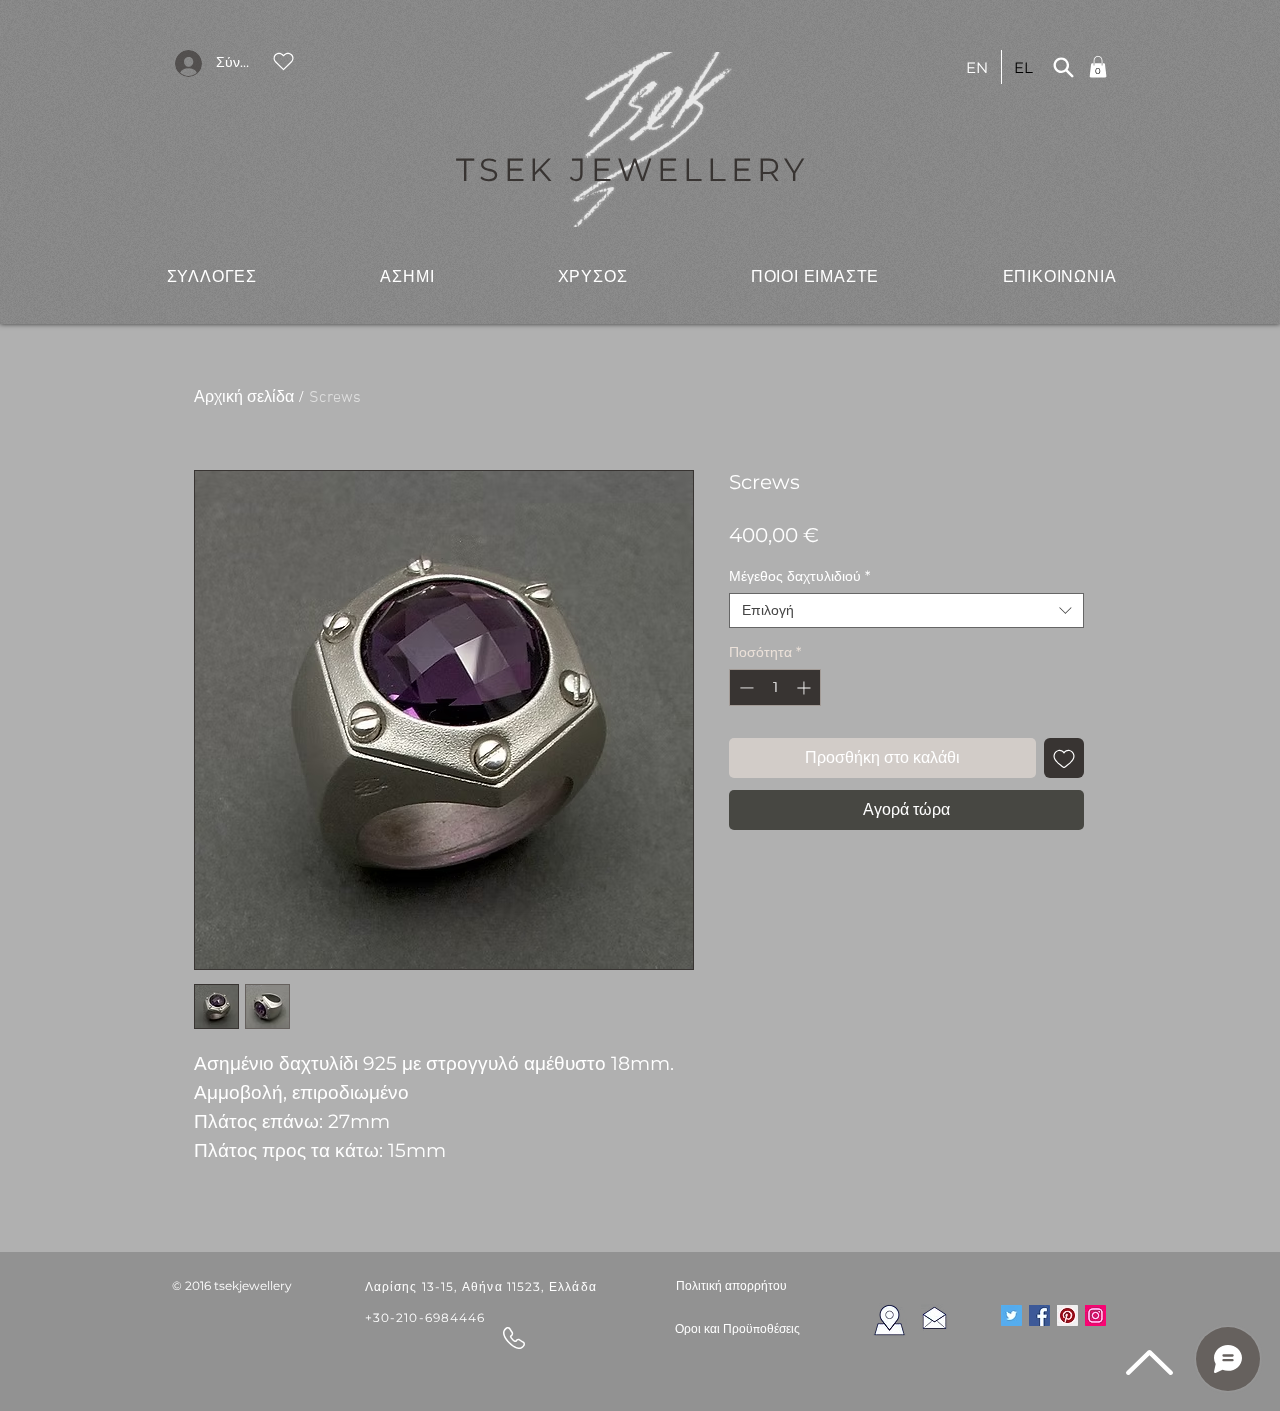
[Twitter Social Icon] (1011, 1315)
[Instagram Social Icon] (1095, 1315)
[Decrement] (744, 687)
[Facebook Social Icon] (1039, 1315)
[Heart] (283, 61)
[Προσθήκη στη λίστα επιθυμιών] (1064, 758)
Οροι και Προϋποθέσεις (737, 1329)
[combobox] (906, 610)
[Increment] (805, 687)
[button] (212, 276)
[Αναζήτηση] (1063, 67)
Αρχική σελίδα (244, 398)
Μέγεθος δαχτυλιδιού (799, 576)
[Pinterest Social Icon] (1067, 1315)
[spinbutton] (775, 687)
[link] (1098, 67)
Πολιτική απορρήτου (731, 1285)
